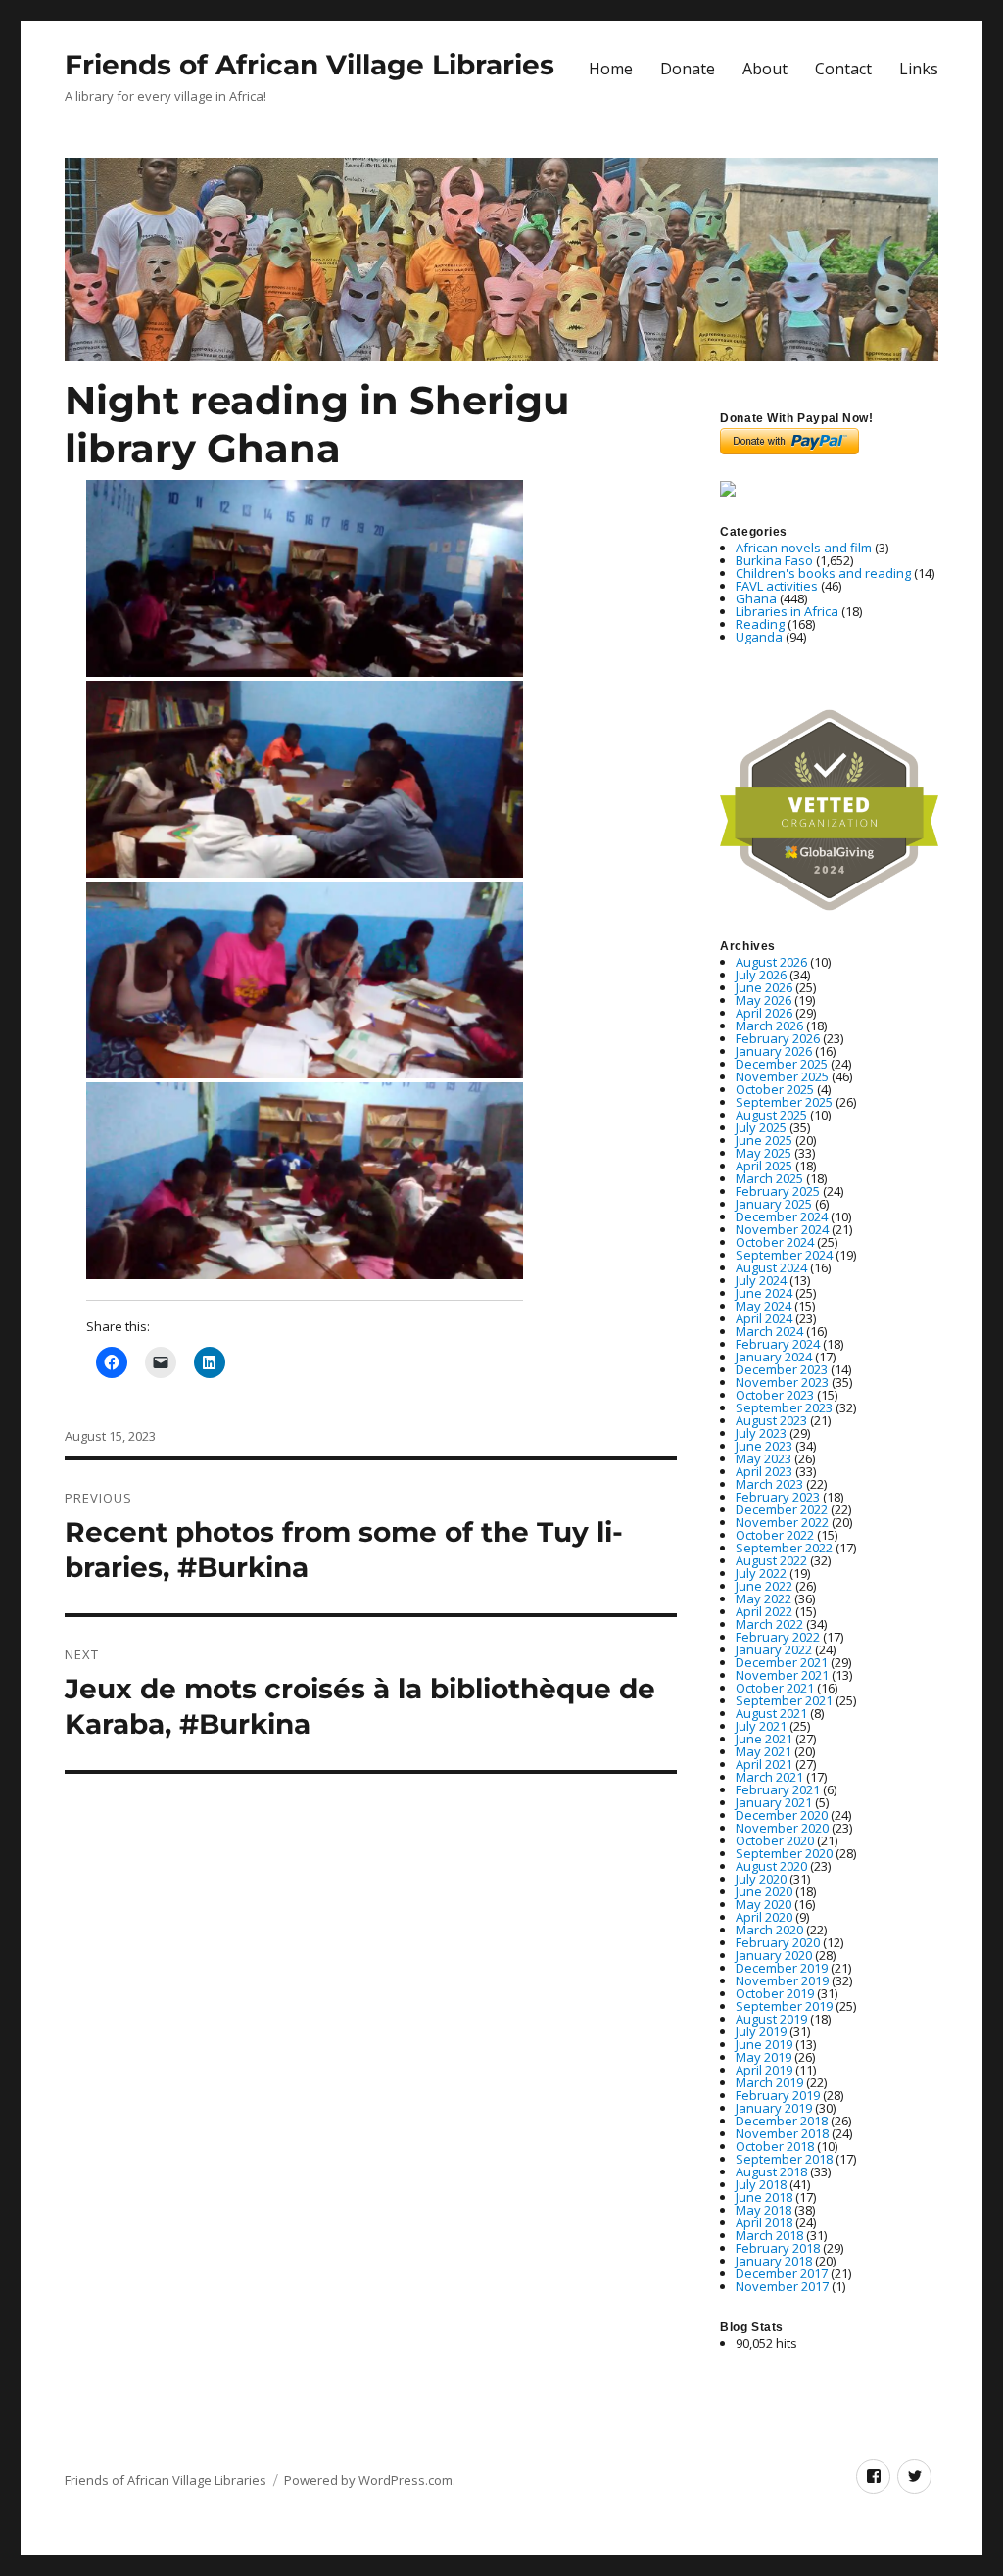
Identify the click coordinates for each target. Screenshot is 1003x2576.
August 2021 (771, 1713)
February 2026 (778, 1038)
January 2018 (774, 2261)
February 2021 (778, 1789)
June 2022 (764, 1586)
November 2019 (782, 1980)
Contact (843, 69)
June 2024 (764, 1293)
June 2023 (764, 1446)
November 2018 (782, 2133)
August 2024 (771, 1267)
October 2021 (775, 1688)
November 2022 (782, 1522)
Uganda (759, 637)
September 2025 (784, 1102)
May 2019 (764, 2057)
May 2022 (764, 1598)
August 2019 (771, 2019)
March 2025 (769, 1178)
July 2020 (761, 1879)
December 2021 (782, 1662)
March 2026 (769, 1026)
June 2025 (764, 1140)
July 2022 (761, 1573)
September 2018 (784, 2159)
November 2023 (782, 1382)
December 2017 (782, 2273)
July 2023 (761, 1433)
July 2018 (761, 2184)
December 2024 (782, 1216)
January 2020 (774, 1955)
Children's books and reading (823, 573)
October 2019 (775, 1993)
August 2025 (771, 1115)
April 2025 (764, 1166)
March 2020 (769, 1930)
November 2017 (782, 2286)
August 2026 (771, 962)
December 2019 (782, 1968)
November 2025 (782, 1076)
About (765, 69)
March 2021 (769, 1777)
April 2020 (764, 1917)
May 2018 (764, 2210)
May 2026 (764, 1000)
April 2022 (764, 1611)
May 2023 (764, 1458)
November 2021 (782, 1675)
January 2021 (774, 1802)
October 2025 (775, 1089)
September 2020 (784, 1853)
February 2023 (778, 1497)
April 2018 (764, 2222)
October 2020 (775, 1840)
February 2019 (778, 2095)
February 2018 (778, 2248)
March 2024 (769, 1331)
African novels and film (804, 548)
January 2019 (774, 2108)
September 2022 (784, 1548)
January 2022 (774, 1649)
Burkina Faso (774, 560)
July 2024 (761, 1280)
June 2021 (764, 1739)
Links (919, 69)
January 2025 (774, 1204)
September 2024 (784, 1255)
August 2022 (771, 1560)
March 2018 (769, 2235)
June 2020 (764, 1891)
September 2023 (784, 1407)
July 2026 (761, 975)
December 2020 (782, 1815)
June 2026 (764, 987)
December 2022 (782, 1509)
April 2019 (764, 2070)
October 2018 (775, 2146)
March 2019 (769, 2082)
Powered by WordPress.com (368, 2480)
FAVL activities (777, 586)
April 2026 (764, 1013)
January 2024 (774, 1357)
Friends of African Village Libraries (310, 65)
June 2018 (764, 2197)
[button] (305, 578)
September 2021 (784, 1700)
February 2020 (778, 1942)
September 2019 (784, 2006)
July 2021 (761, 1726)
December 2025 (782, 1064)
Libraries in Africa (787, 611)
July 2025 (761, 1127)
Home (611, 69)
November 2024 (782, 1229)
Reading (760, 624)
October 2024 (775, 1242)
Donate (688, 69)
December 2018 (782, 2121)
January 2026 (774, 1051)
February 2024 (778, 1344)
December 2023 (782, 1369)
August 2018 (771, 2171)
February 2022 (778, 1637)
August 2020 (771, 1866)
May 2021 (764, 1751)
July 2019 (761, 2031)
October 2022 (775, 1535)
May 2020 (764, 1904)
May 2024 (764, 1306)
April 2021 (764, 1764)
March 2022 (769, 1624)
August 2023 (771, 1420)
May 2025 (764, 1153)
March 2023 (769, 1484)
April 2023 (764, 1471)
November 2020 (782, 1828)
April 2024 (764, 1318)
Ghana (756, 598)
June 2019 (764, 2044)
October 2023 (775, 1395)
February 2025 (778, 1191)
